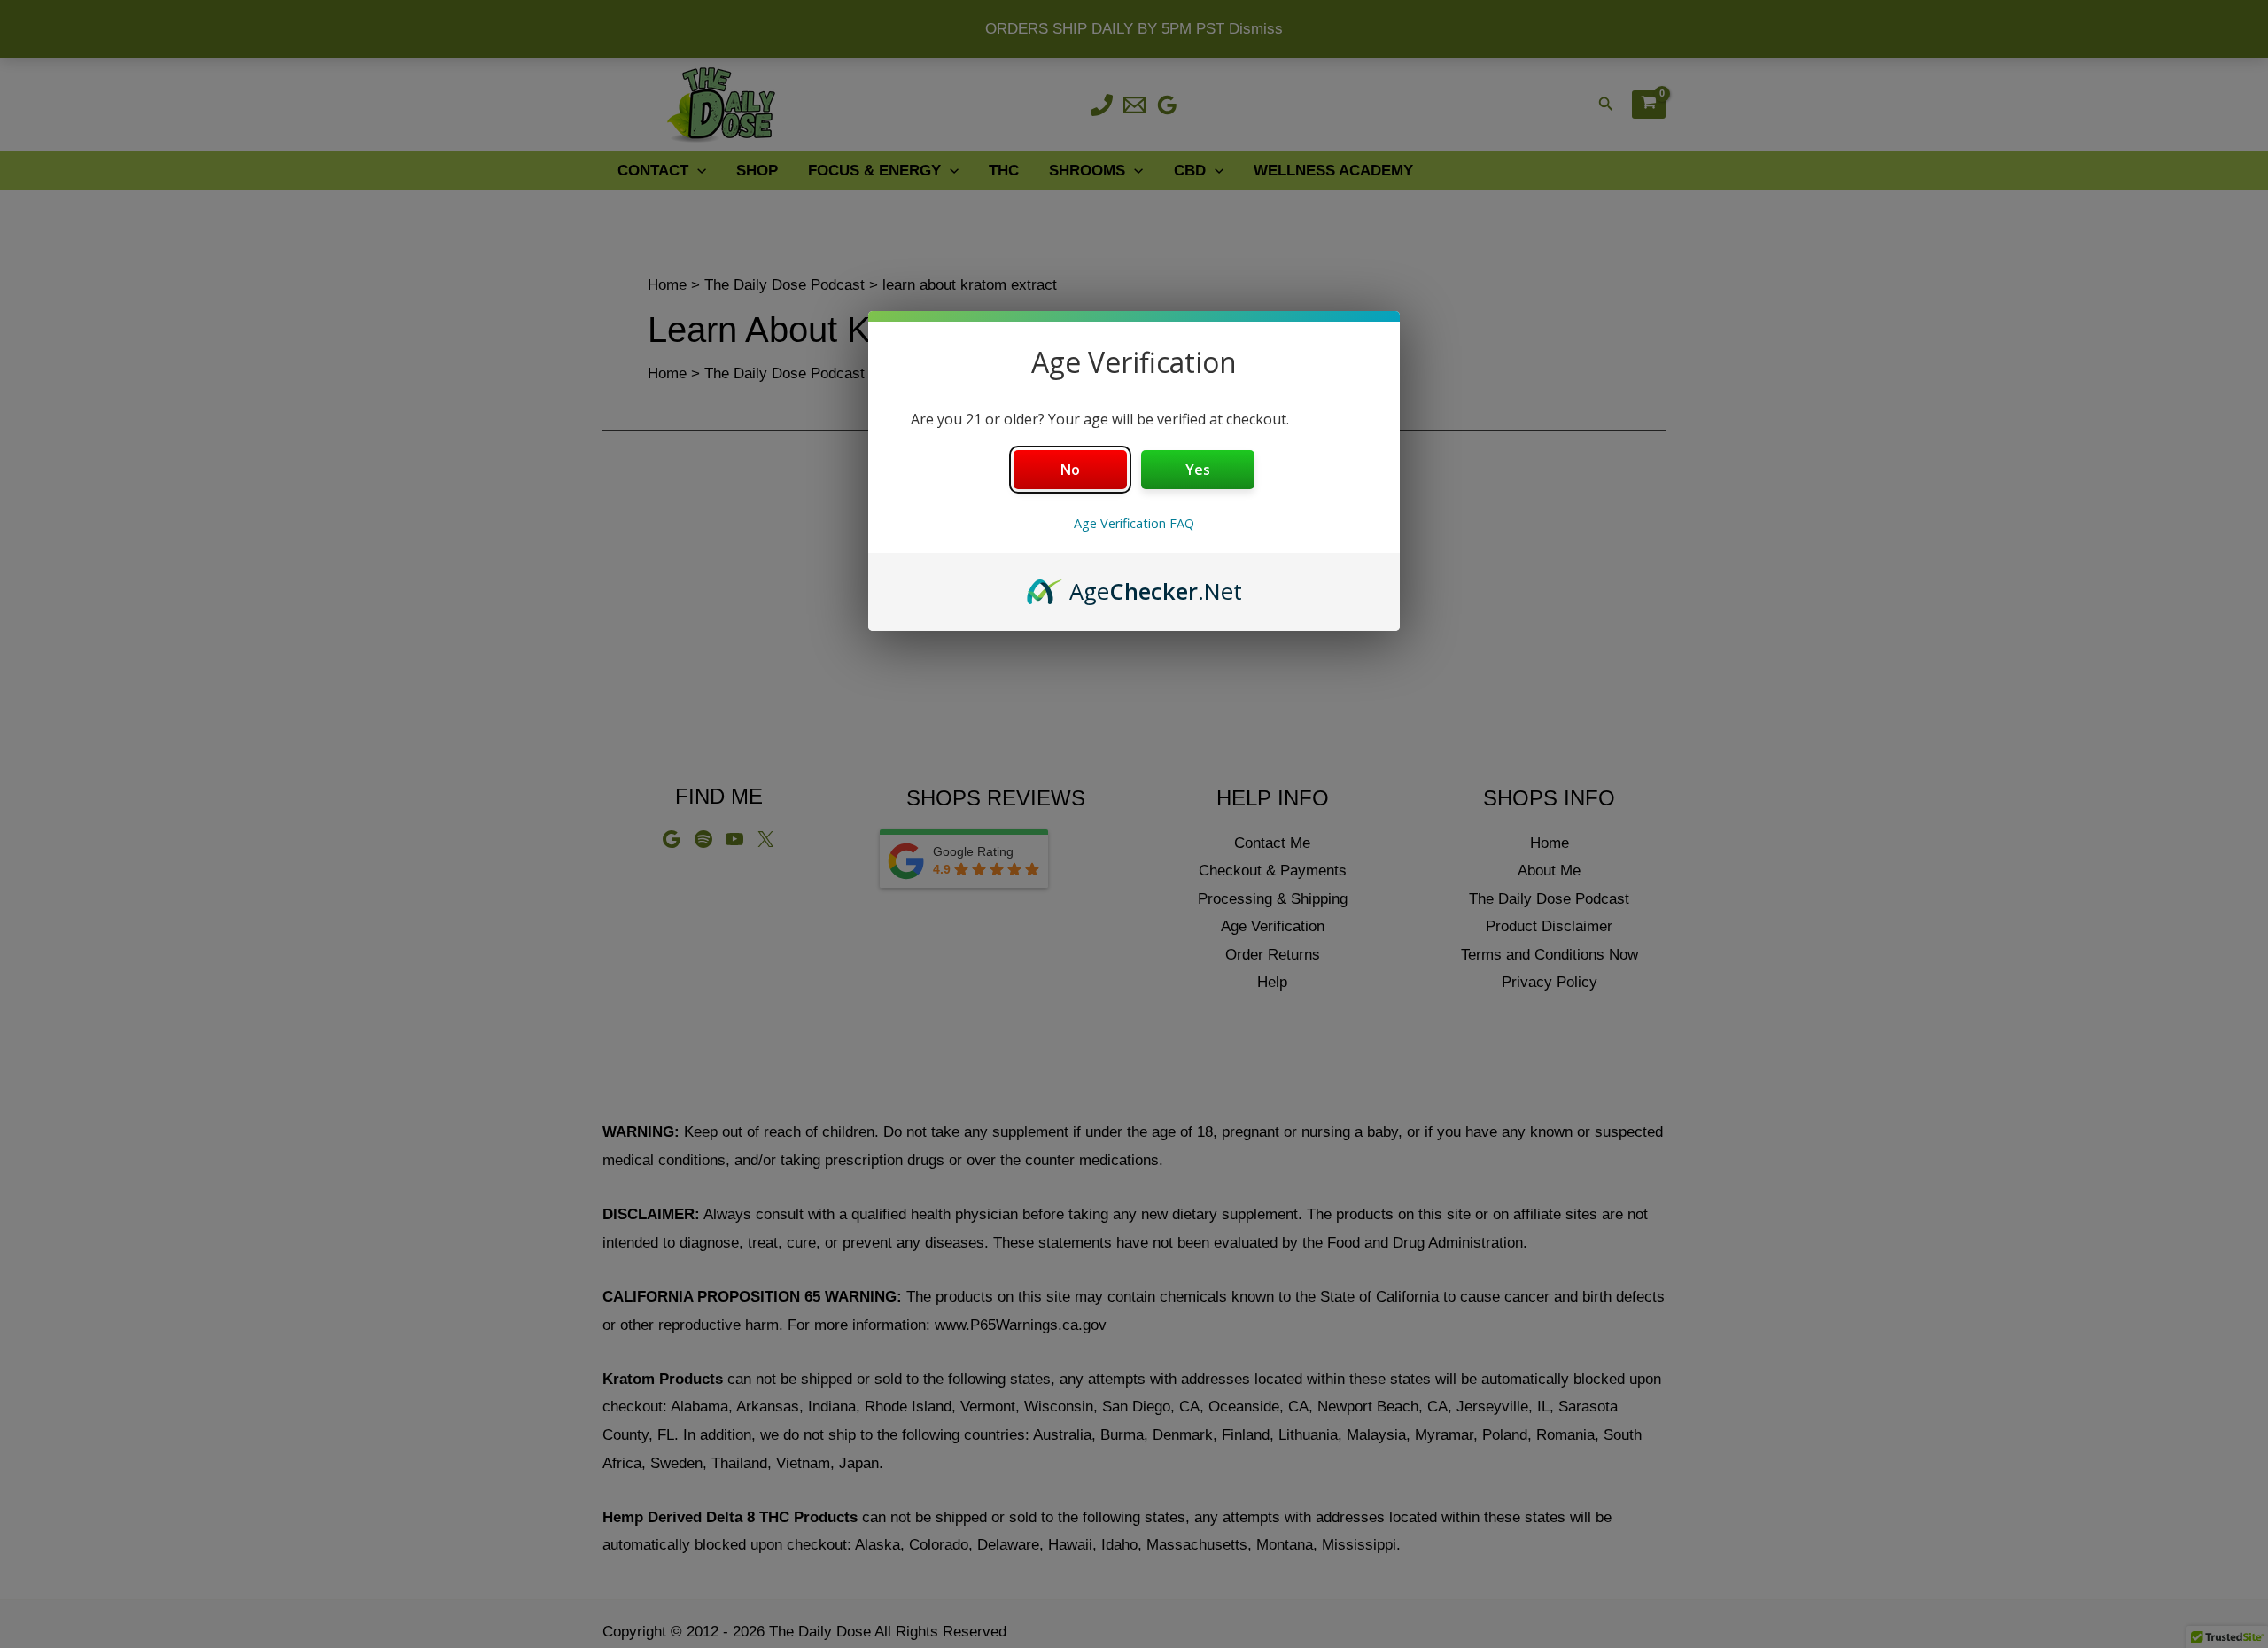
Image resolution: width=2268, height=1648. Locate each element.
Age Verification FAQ (1134, 523)
